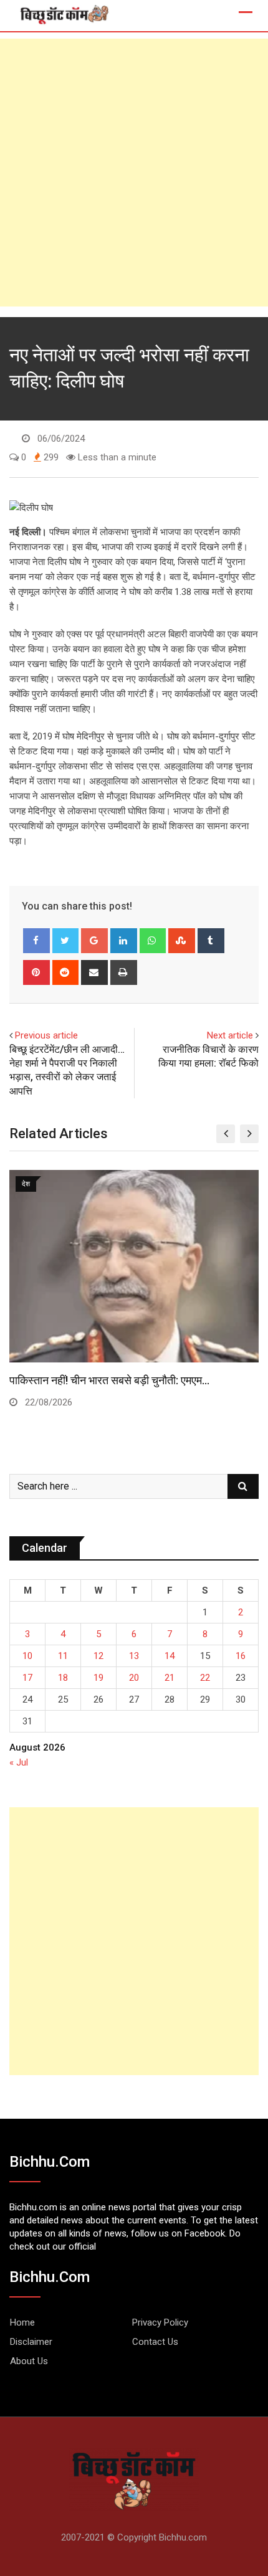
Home (22, 2322)
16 (241, 1656)
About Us (29, 2361)
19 (98, 1678)
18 (63, 1678)
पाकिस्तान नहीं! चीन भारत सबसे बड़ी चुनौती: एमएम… (109, 1380)
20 (134, 1678)
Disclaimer (31, 2342)
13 (134, 1656)
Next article (230, 1035)
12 (98, 1656)
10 (27, 1656)
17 (27, 1678)
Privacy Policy (160, 2322)
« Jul (19, 1762)
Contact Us (155, 2342)
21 (170, 1678)
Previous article (46, 1035)
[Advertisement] (134, 173)
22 (205, 1678)
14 (170, 1656)
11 (63, 1656)
